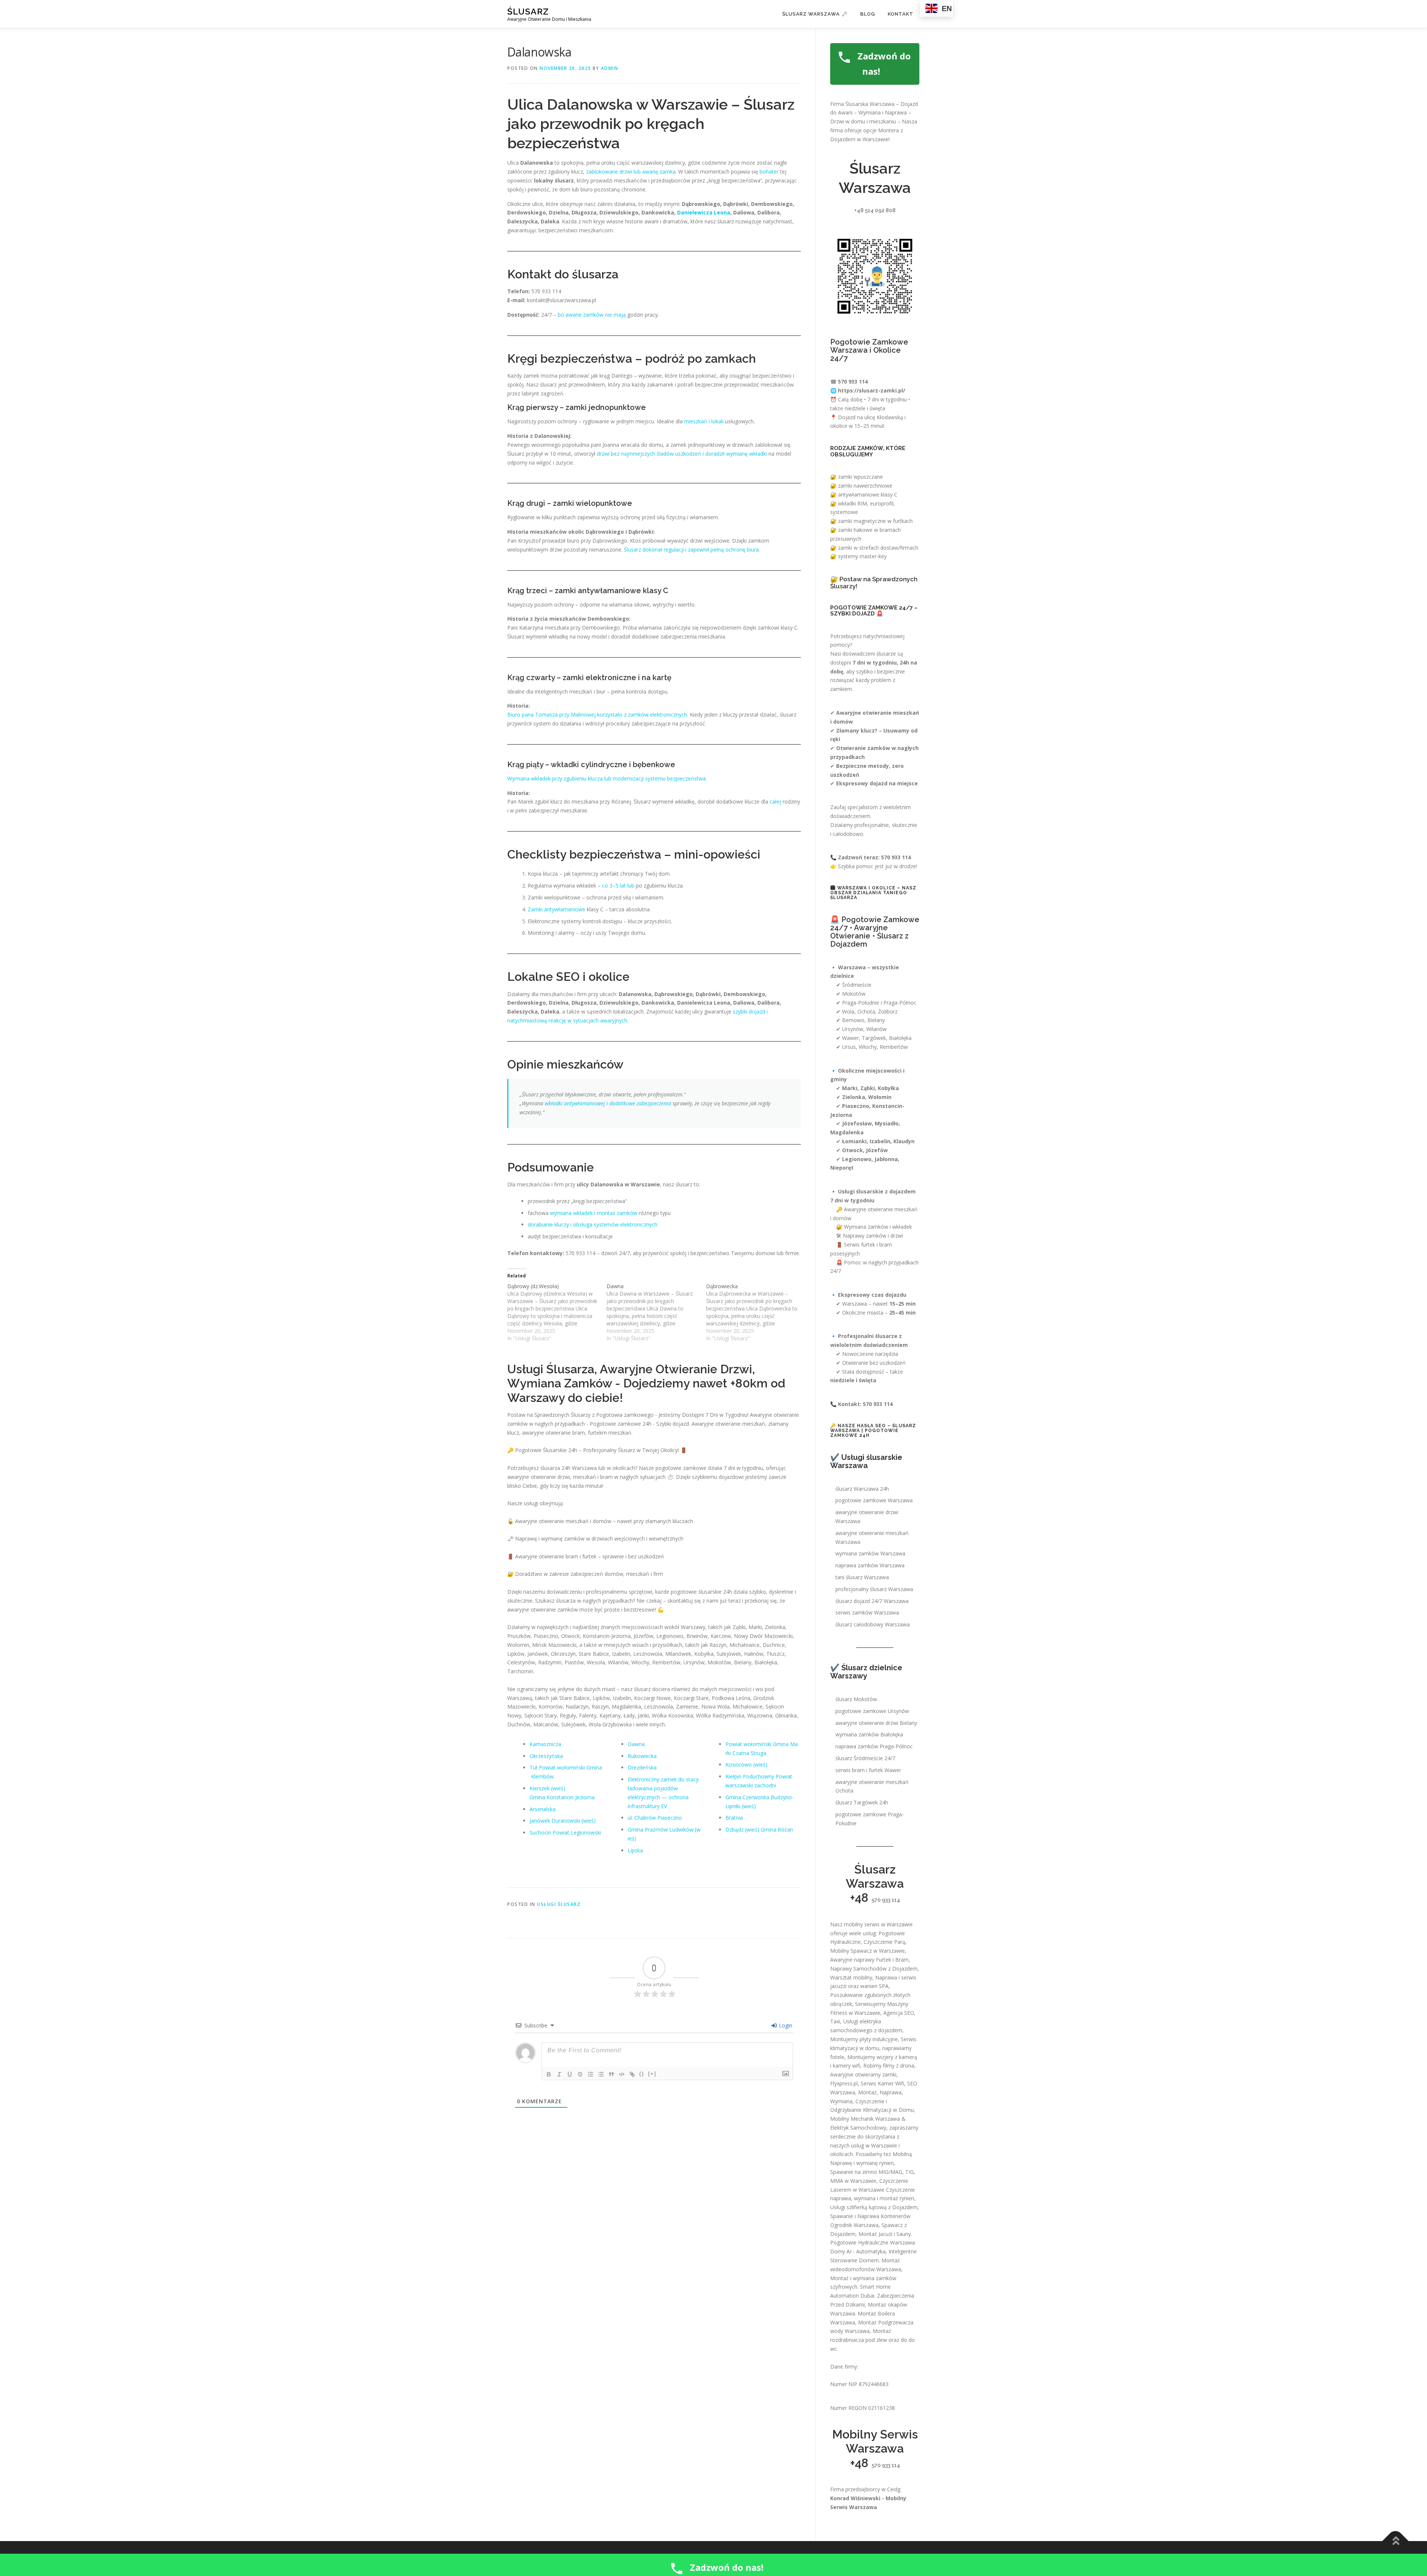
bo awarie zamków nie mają (592, 315)
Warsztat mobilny (851, 1977)
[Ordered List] (590, 2074)
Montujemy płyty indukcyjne (864, 2039)
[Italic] (559, 2074)
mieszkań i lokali (704, 421)
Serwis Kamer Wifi (882, 2083)
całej (775, 801)
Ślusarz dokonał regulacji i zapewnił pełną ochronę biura (691, 550)
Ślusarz (528, 11)
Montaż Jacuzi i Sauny (885, 2234)
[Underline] (570, 2074)
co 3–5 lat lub (618, 885)
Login (785, 2025)
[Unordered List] (601, 2074)
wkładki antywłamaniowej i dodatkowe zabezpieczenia (608, 1103)
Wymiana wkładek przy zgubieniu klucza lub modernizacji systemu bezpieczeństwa (606, 778)
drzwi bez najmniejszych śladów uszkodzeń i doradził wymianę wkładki (682, 454)
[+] (652, 2074)
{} (642, 2074)
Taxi (835, 2021)
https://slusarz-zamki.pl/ (872, 390)
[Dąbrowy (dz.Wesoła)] (557, 1312)
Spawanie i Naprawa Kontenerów (870, 2216)
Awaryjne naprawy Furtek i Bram (869, 1960)
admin (610, 68)
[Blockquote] (611, 2074)
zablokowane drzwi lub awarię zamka (631, 172)
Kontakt (901, 14)
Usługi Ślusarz (559, 1904)
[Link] (632, 2074)
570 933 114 (886, 1900)
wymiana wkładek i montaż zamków (594, 1213)
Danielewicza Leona (704, 212)
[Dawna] (656, 1312)
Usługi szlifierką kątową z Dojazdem (874, 2207)
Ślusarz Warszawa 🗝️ (815, 14)
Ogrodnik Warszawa (854, 2225)
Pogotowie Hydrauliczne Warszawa (873, 2242)
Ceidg (894, 2489)
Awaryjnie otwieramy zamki (863, 2074)
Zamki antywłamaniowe (556, 909)
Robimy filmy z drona (889, 2066)
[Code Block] (622, 2074)
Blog (868, 14)
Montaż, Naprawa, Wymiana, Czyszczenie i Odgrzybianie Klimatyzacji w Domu (872, 2101)
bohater (769, 172)
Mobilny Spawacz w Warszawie (868, 1951)
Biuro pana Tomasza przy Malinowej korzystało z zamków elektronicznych (597, 715)
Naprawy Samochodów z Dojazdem (874, 1969)
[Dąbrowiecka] (756, 1312)
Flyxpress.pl (844, 2083)
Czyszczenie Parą (884, 1942)
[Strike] (580, 2074)
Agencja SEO (899, 2013)
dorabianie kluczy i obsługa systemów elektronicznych (593, 1224)
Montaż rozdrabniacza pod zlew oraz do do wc (873, 2340)
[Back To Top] (1396, 2541)
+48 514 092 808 (875, 210)
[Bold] (549, 2074)
